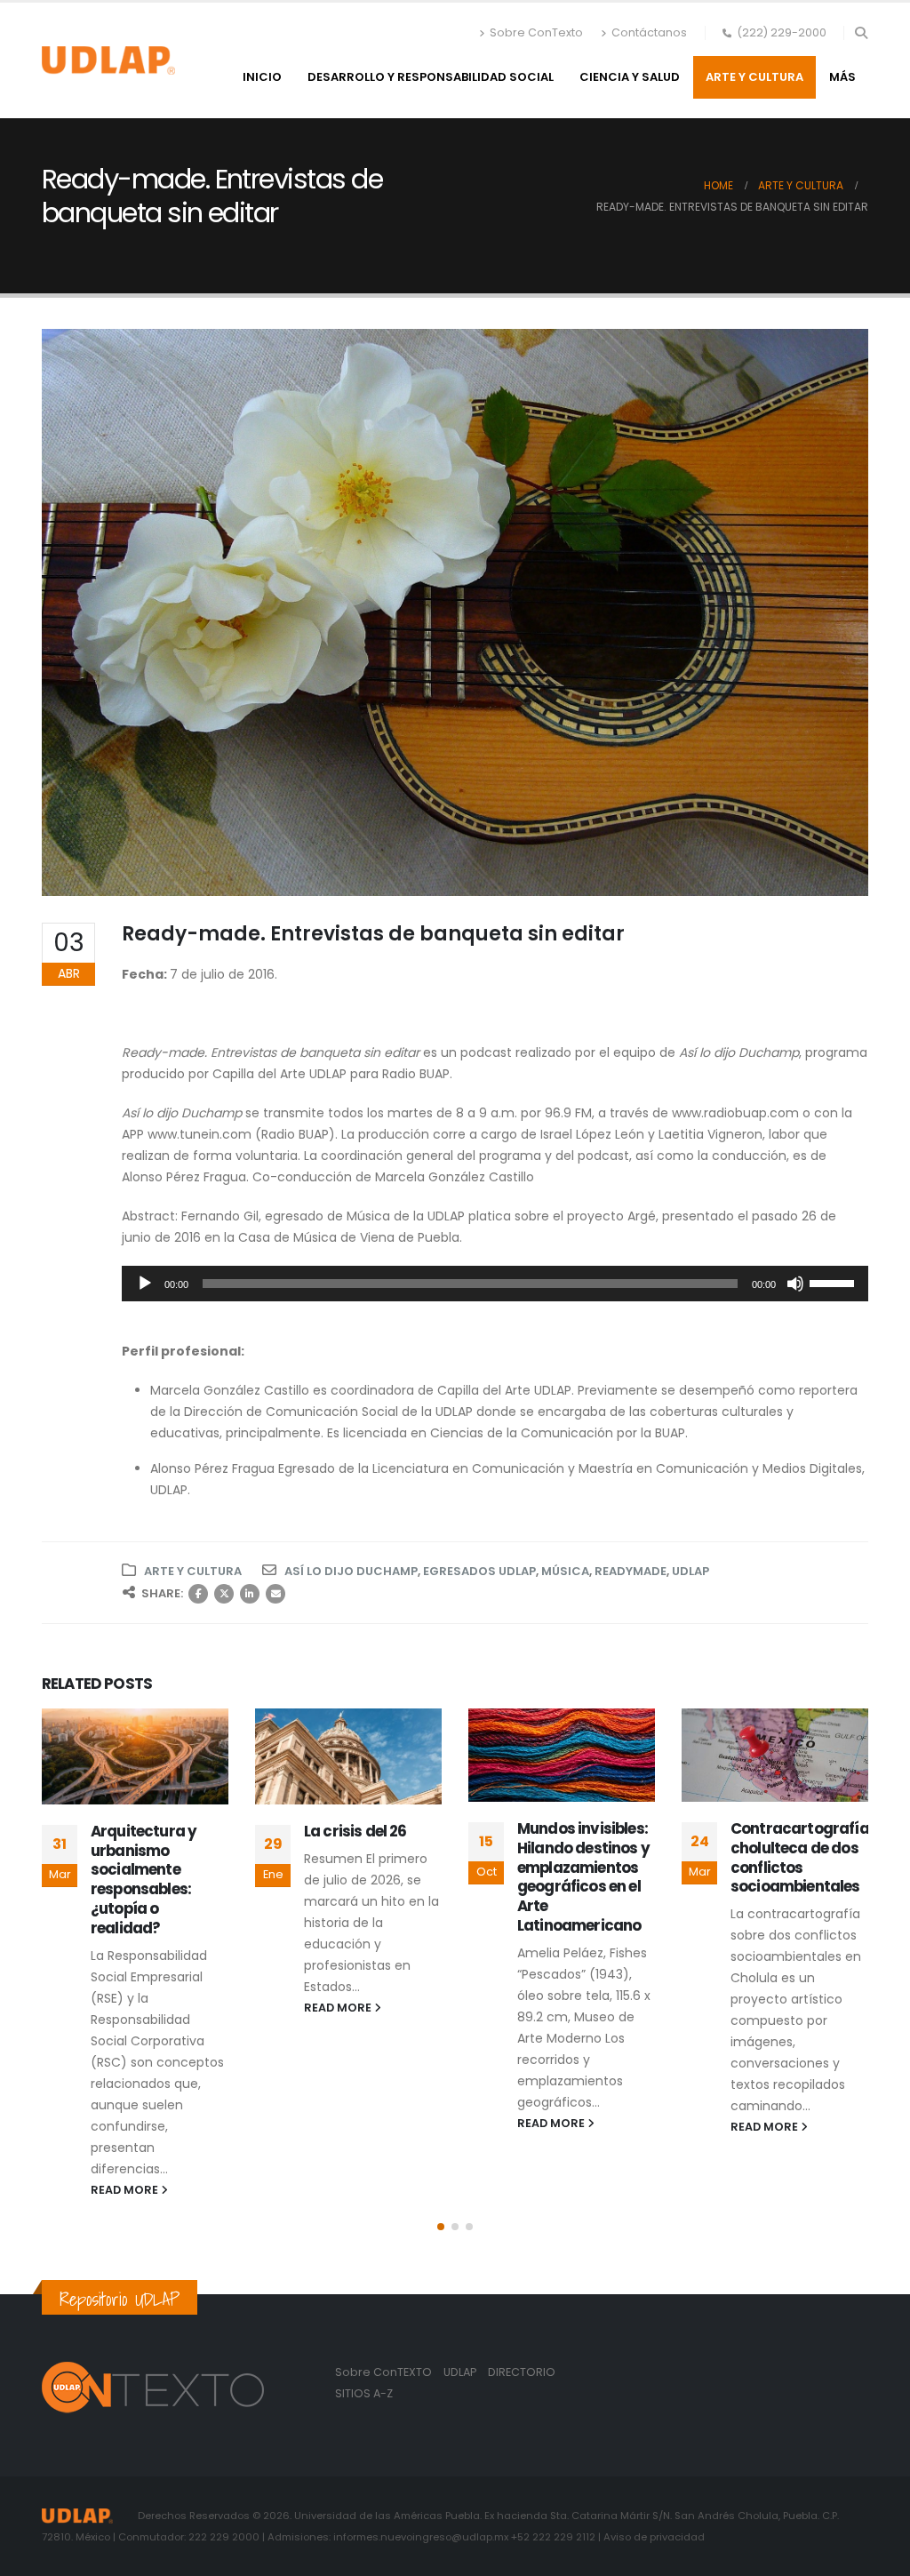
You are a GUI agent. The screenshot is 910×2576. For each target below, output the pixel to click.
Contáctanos (649, 32)
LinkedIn (250, 1594)
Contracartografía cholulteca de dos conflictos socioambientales (587, 1857)
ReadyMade (631, 1571)
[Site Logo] (108, 60)
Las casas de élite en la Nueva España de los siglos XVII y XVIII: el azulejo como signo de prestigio (799, 1877)
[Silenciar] (795, 1284)
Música (565, 1571)
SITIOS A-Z (364, 2393)
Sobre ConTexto (536, 32)
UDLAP (690, 1571)
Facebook (198, 1594)
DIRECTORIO (522, 2372)
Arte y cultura (754, 77)
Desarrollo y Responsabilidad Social (431, 77)
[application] (495, 1284)
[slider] (834, 1282)
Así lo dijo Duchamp (351, 1571)
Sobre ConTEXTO (383, 2372)
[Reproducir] (145, 1284)
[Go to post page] (135, 1756)
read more (126, 2008)
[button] (861, 33)
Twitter (224, 1594)
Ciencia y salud (630, 77)
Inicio (262, 77)
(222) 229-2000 (782, 32)
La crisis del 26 (142, 1831)
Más (842, 77)
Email (275, 1594)
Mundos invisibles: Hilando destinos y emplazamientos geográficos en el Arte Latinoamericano (370, 1877)
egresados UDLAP (479, 1571)
